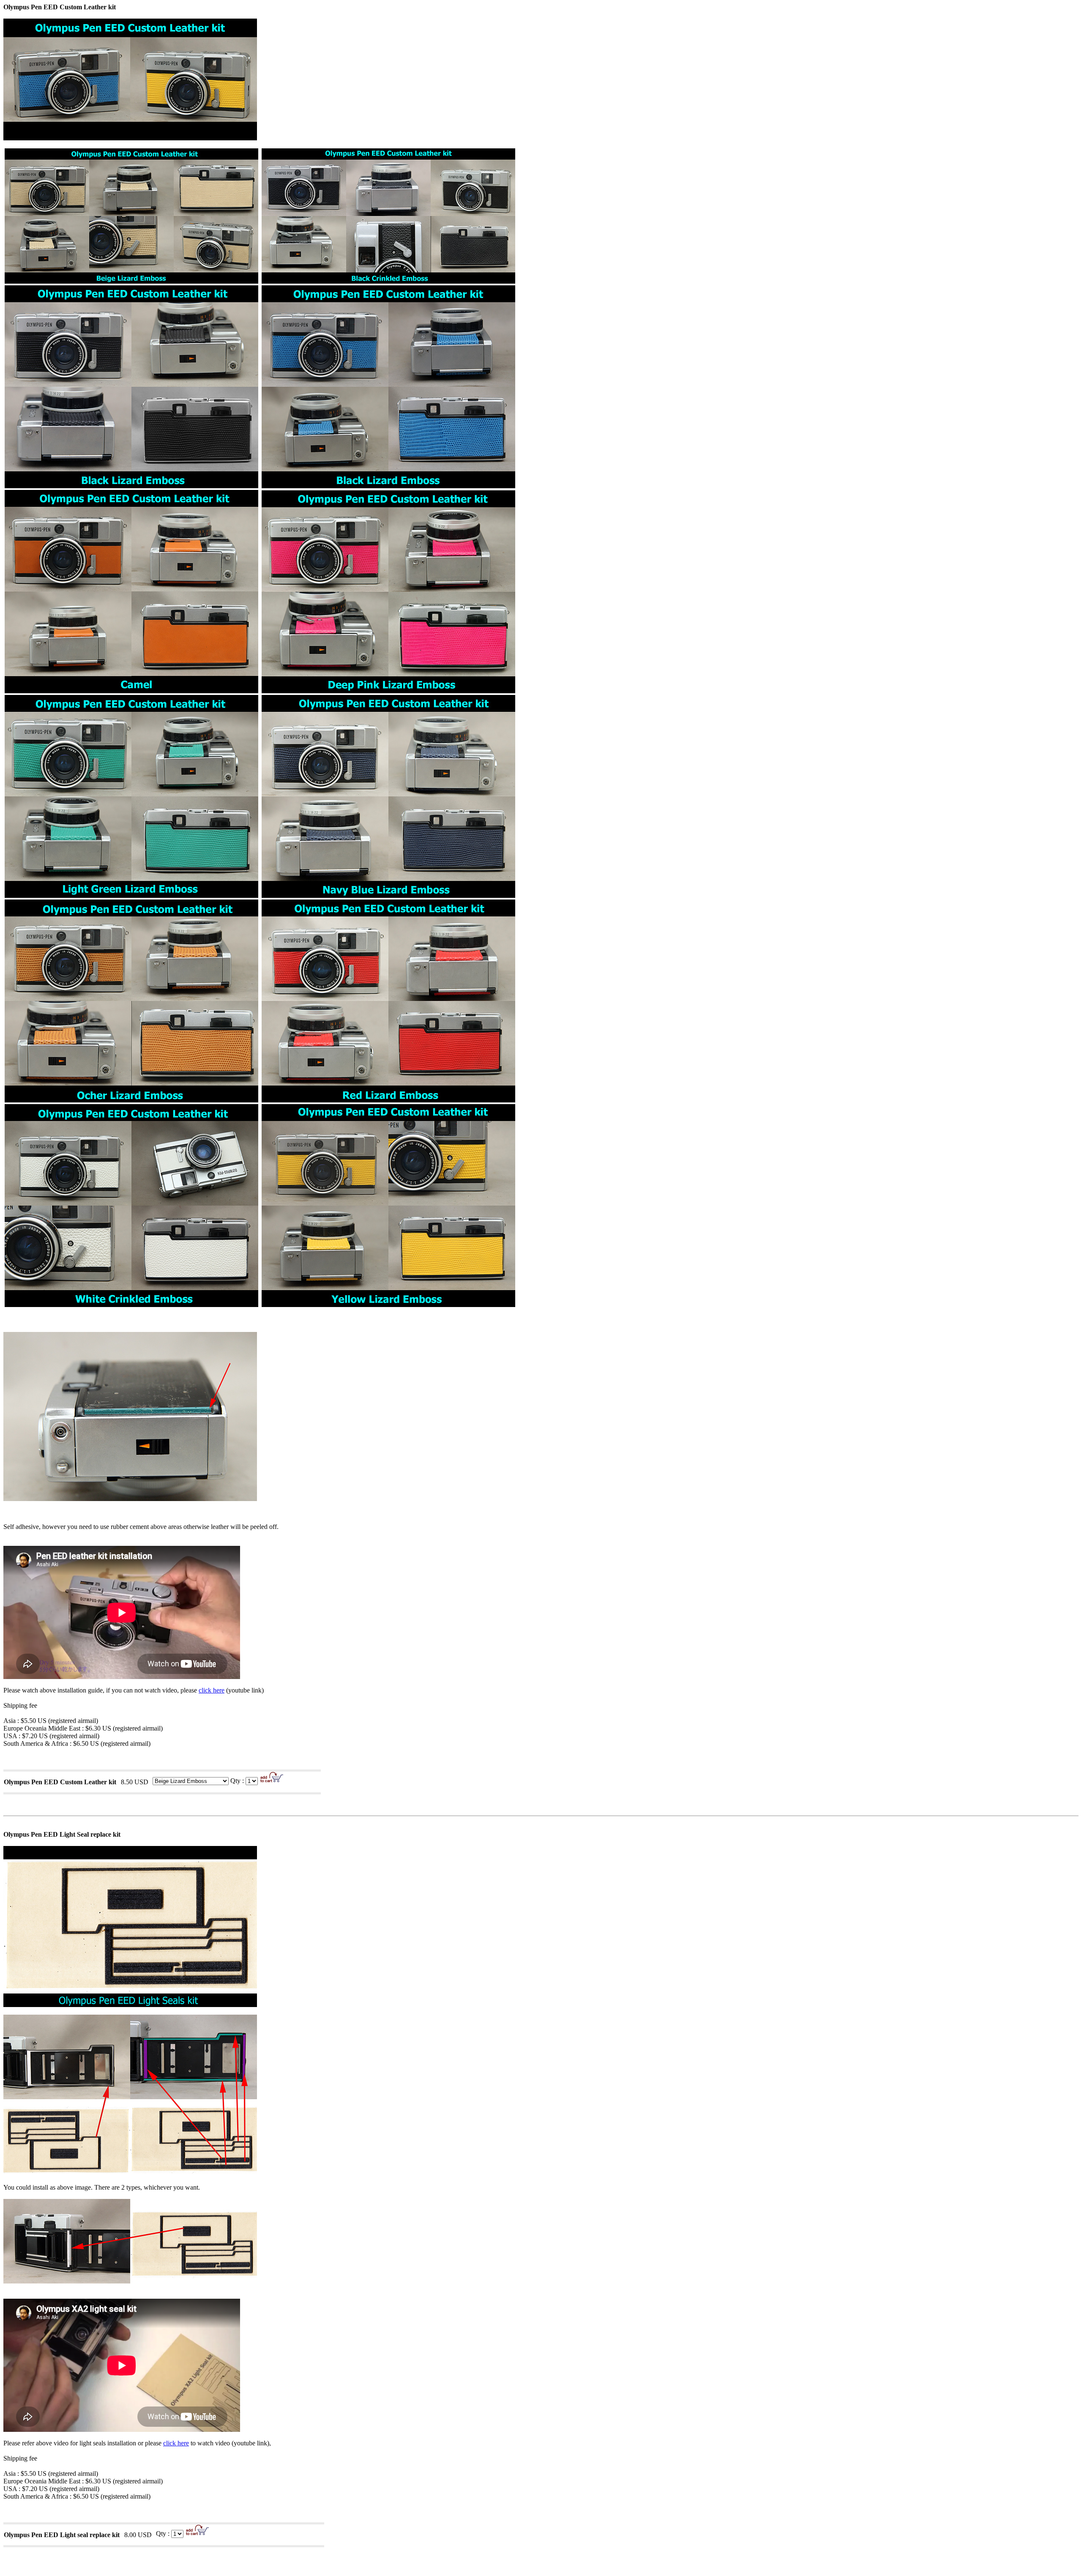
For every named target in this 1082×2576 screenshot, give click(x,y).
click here (212, 1690)
